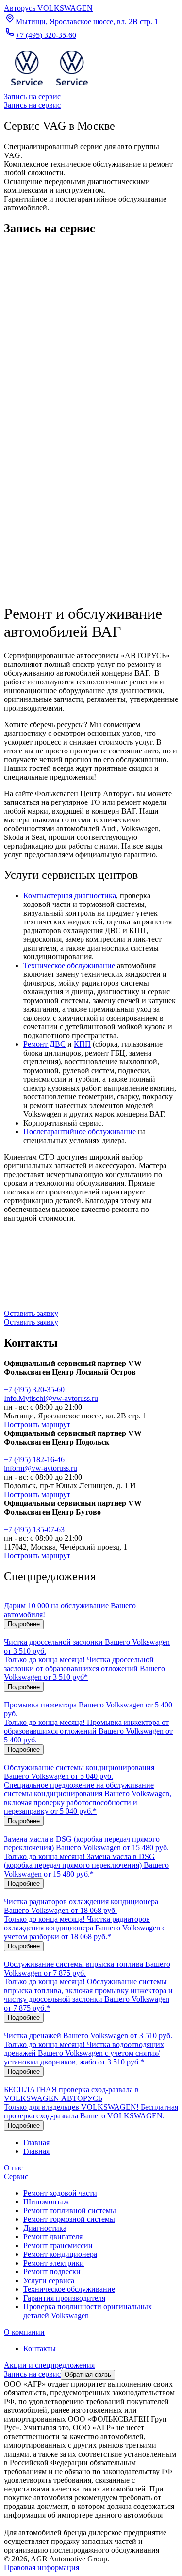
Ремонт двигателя (53, 2237)
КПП (82, 1044)
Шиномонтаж (46, 2202)
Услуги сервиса (49, 2280)
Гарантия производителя (64, 2298)
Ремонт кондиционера (60, 2254)
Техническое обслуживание (69, 965)
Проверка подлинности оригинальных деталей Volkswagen (88, 2311)
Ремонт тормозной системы (69, 2219)
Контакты (40, 2348)
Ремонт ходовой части (60, 2193)
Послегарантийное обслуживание (80, 1132)
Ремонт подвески (52, 2272)
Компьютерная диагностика (70, 896)
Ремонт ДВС (44, 1044)
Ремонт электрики (54, 2263)
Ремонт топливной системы (70, 2210)
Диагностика (45, 2228)
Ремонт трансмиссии (58, 2245)
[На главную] (49, 88)
